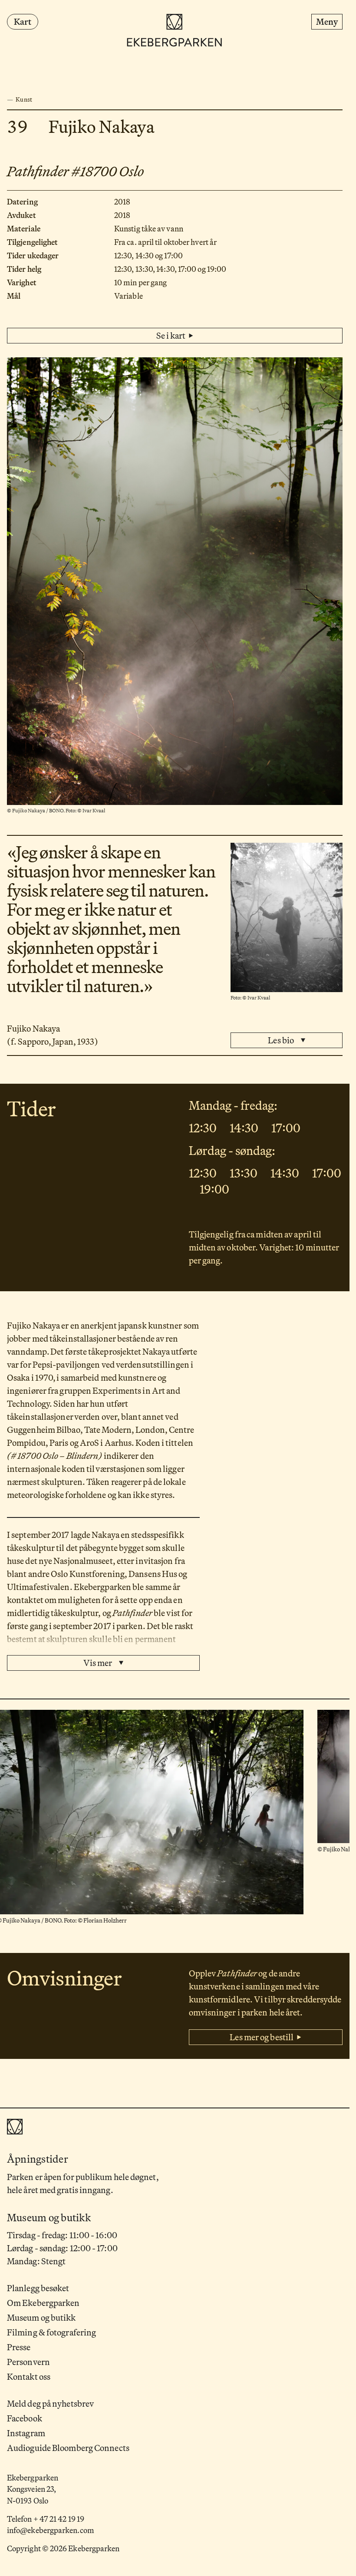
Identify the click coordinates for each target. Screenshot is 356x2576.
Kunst (24, 99)
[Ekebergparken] (175, 31)
